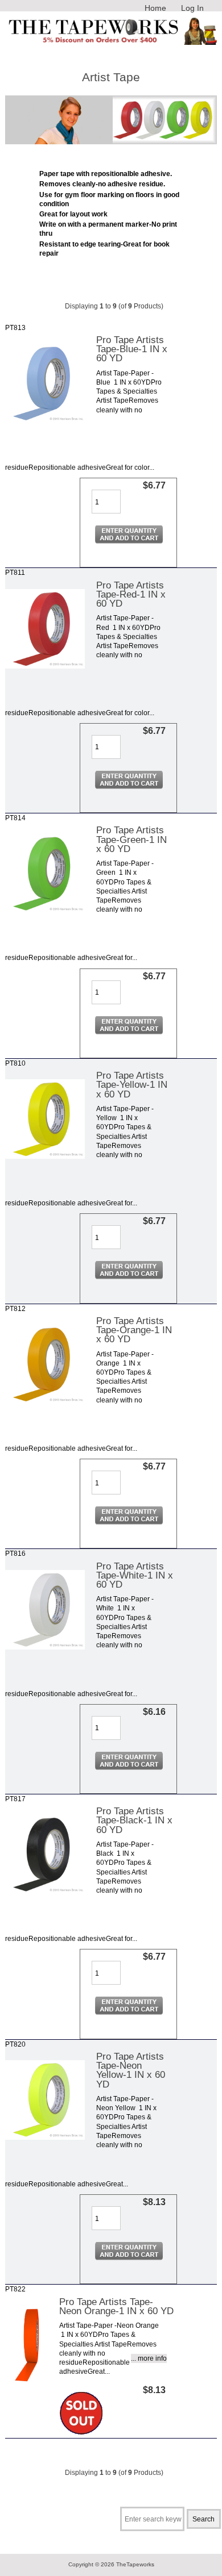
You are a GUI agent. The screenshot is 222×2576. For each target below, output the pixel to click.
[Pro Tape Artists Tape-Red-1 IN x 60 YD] (45, 666)
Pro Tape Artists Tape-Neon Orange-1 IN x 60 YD (116, 2306)
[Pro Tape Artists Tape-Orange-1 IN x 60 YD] (45, 1402)
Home (155, 8)
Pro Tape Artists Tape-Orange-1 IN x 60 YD (134, 1330)
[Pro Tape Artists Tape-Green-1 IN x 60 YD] (45, 911)
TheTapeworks (135, 2564)
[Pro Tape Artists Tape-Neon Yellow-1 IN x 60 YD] (45, 2137)
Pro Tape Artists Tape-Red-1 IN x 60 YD (131, 594)
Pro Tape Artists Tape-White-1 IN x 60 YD (135, 1575)
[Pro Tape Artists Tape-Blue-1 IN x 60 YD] (45, 421)
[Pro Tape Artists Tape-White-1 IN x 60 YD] (45, 1647)
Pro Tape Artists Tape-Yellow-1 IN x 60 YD (132, 1084)
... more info (149, 2358)
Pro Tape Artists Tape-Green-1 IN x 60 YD (131, 839)
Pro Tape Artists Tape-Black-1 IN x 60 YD (134, 1820)
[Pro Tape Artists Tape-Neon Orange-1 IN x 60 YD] (26, 2382)
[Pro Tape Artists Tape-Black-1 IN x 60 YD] (45, 1892)
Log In (192, 8)
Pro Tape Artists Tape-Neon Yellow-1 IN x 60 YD (131, 2070)
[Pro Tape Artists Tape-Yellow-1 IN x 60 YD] (45, 1156)
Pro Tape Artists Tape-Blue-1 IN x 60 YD (132, 349)
